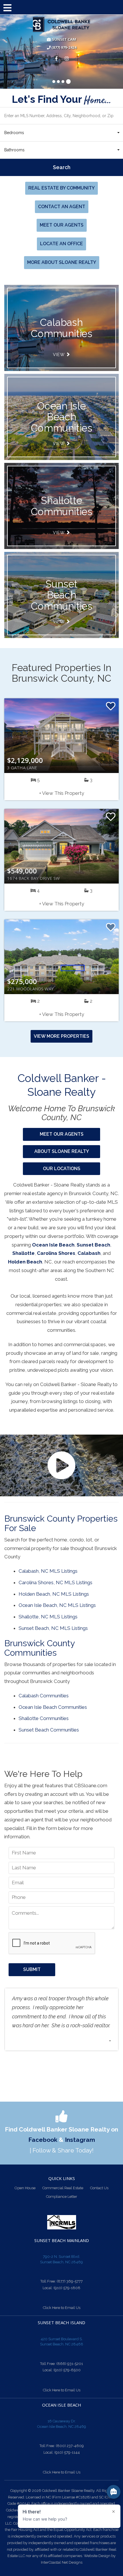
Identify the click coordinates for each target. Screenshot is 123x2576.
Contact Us (99, 2188)
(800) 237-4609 (70, 2446)
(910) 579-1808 (67, 2288)
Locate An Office (61, 244)
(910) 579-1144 (67, 2452)
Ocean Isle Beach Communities (61, 417)
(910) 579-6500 (67, 2370)
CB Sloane (61, 25)
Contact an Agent (62, 207)
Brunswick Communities (61, 328)
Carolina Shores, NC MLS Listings (55, 1582)
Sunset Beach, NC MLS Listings (53, 1628)
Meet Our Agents (62, 225)
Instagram (80, 2140)
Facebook (43, 2140)
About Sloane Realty (62, 1151)
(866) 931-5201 (70, 2364)
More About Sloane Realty (62, 262)
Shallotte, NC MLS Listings (48, 1617)
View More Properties (61, 1036)
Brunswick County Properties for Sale (61, 1523)
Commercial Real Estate (63, 2188)
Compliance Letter (62, 2197)
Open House (25, 2188)
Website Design (97, 2556)
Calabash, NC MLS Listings (48, 1571)
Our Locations (62, 1169)
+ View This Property (62, 793)
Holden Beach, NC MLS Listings (54, 1594)
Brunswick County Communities (39, 1648)
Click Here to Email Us (62, 2308)
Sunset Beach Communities (61, 595)
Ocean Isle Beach (53, 1245)
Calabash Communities (44, 1696)
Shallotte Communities (61, 506)
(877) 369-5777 (70, 2281)
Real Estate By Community (61, 188)
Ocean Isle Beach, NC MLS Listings (57, 1605)
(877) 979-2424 (64, 48)
